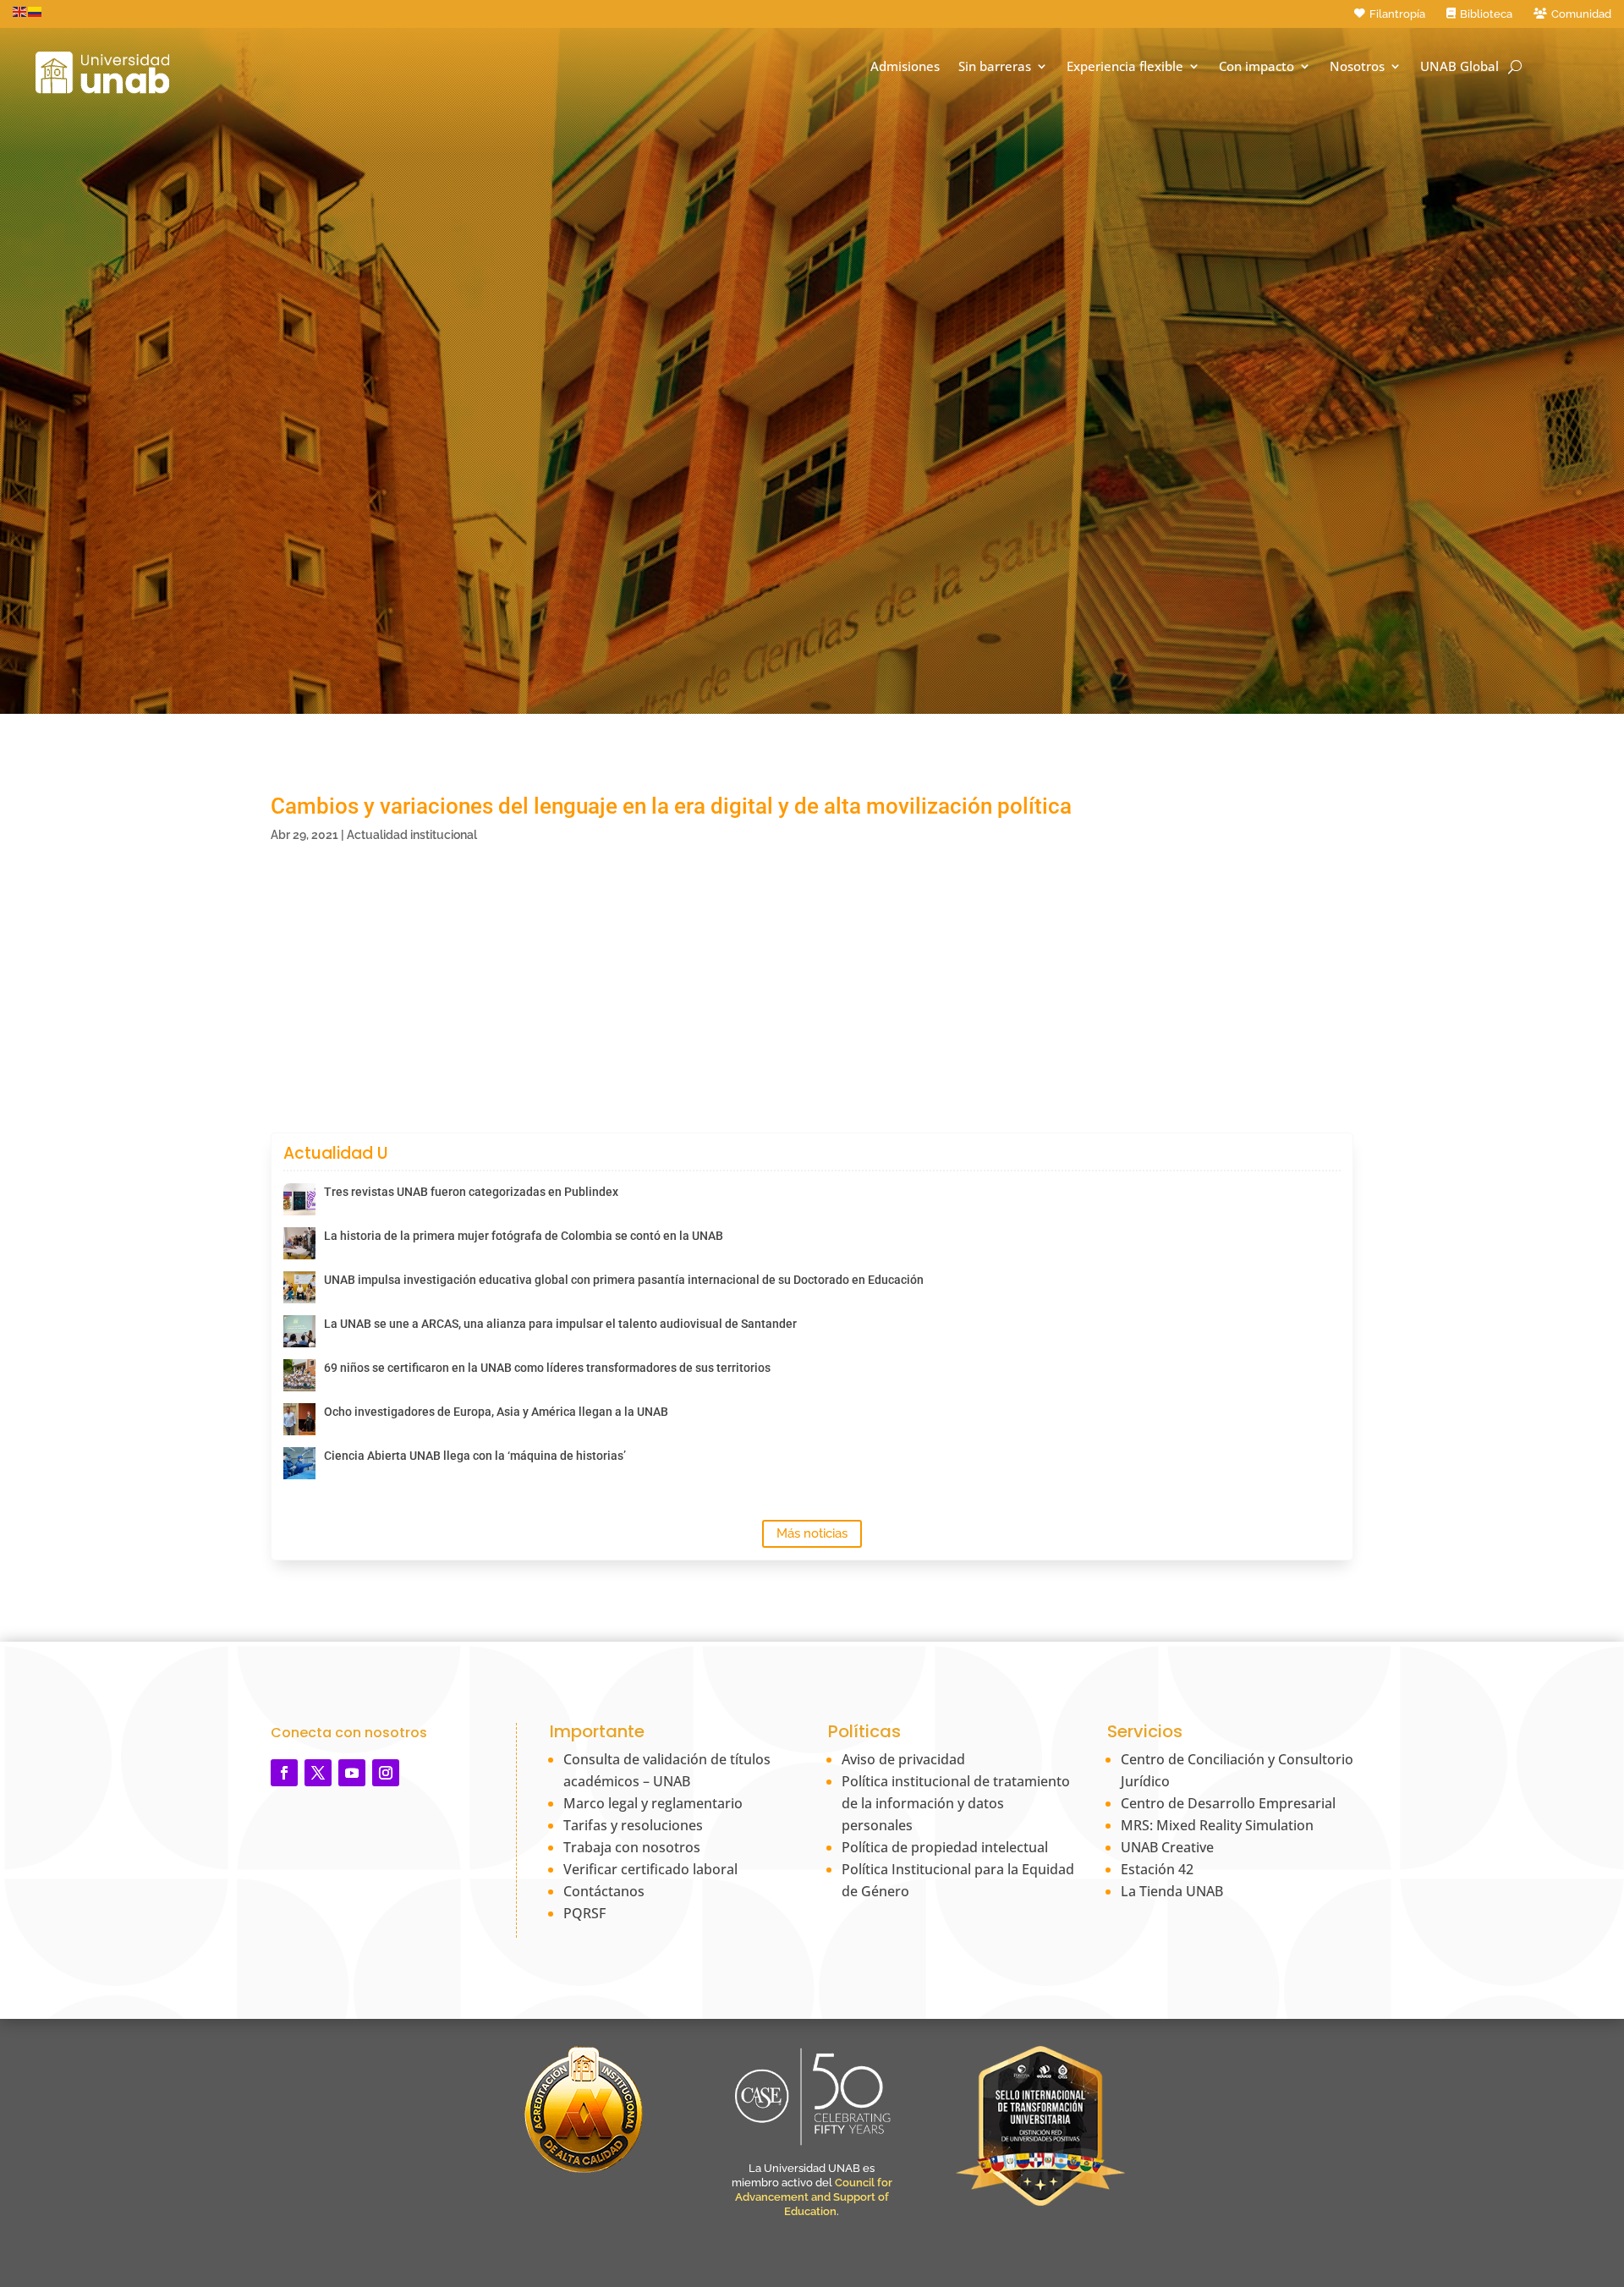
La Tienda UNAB (1172, 1891)
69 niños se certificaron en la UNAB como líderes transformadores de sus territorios (547, 1368)
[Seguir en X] (318, 1773)
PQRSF (584, 1913)
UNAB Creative (1167, 1847)
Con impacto (1256, 66)
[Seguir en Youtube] (352, 1773)
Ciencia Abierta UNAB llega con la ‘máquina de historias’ (475, 1456)
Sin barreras (995, 66)
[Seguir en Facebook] (284, 1773)
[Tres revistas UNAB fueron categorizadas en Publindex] (299, 1199)
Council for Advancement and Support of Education (814, 2197)
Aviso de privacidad (903, 1759)
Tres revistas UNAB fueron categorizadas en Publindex (471, 1192)
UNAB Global (1459, 66)
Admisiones (905, 66)
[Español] (36, 11)
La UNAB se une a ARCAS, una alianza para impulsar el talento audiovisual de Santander (560, 1324)
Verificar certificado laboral (650, 1869)
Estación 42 (1157, 1869)
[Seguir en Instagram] (386, 1773)
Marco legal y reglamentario (653, 1803)
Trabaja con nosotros (632, 1847)
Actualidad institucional (412, 835)
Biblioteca (1486, 14)
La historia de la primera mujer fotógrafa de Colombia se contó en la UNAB (524, 1236)
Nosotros (1357, 66)
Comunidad (1581, 14)
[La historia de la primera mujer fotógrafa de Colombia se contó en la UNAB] (299, 1243)
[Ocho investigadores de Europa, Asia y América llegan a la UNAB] (299, 1419)
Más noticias (812, 1533)
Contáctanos (604, 1891)
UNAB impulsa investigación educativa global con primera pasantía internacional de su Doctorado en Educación (624, 1280)
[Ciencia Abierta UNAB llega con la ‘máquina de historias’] (299, 1463)
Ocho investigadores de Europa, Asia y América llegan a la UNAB (496, 1412)
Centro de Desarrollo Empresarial (1228, 1803)
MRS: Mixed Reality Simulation (1217, 1825)
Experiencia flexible (1125, 66)
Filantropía (1397, 14)
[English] (20, 11)
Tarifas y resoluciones (633, 1825)
